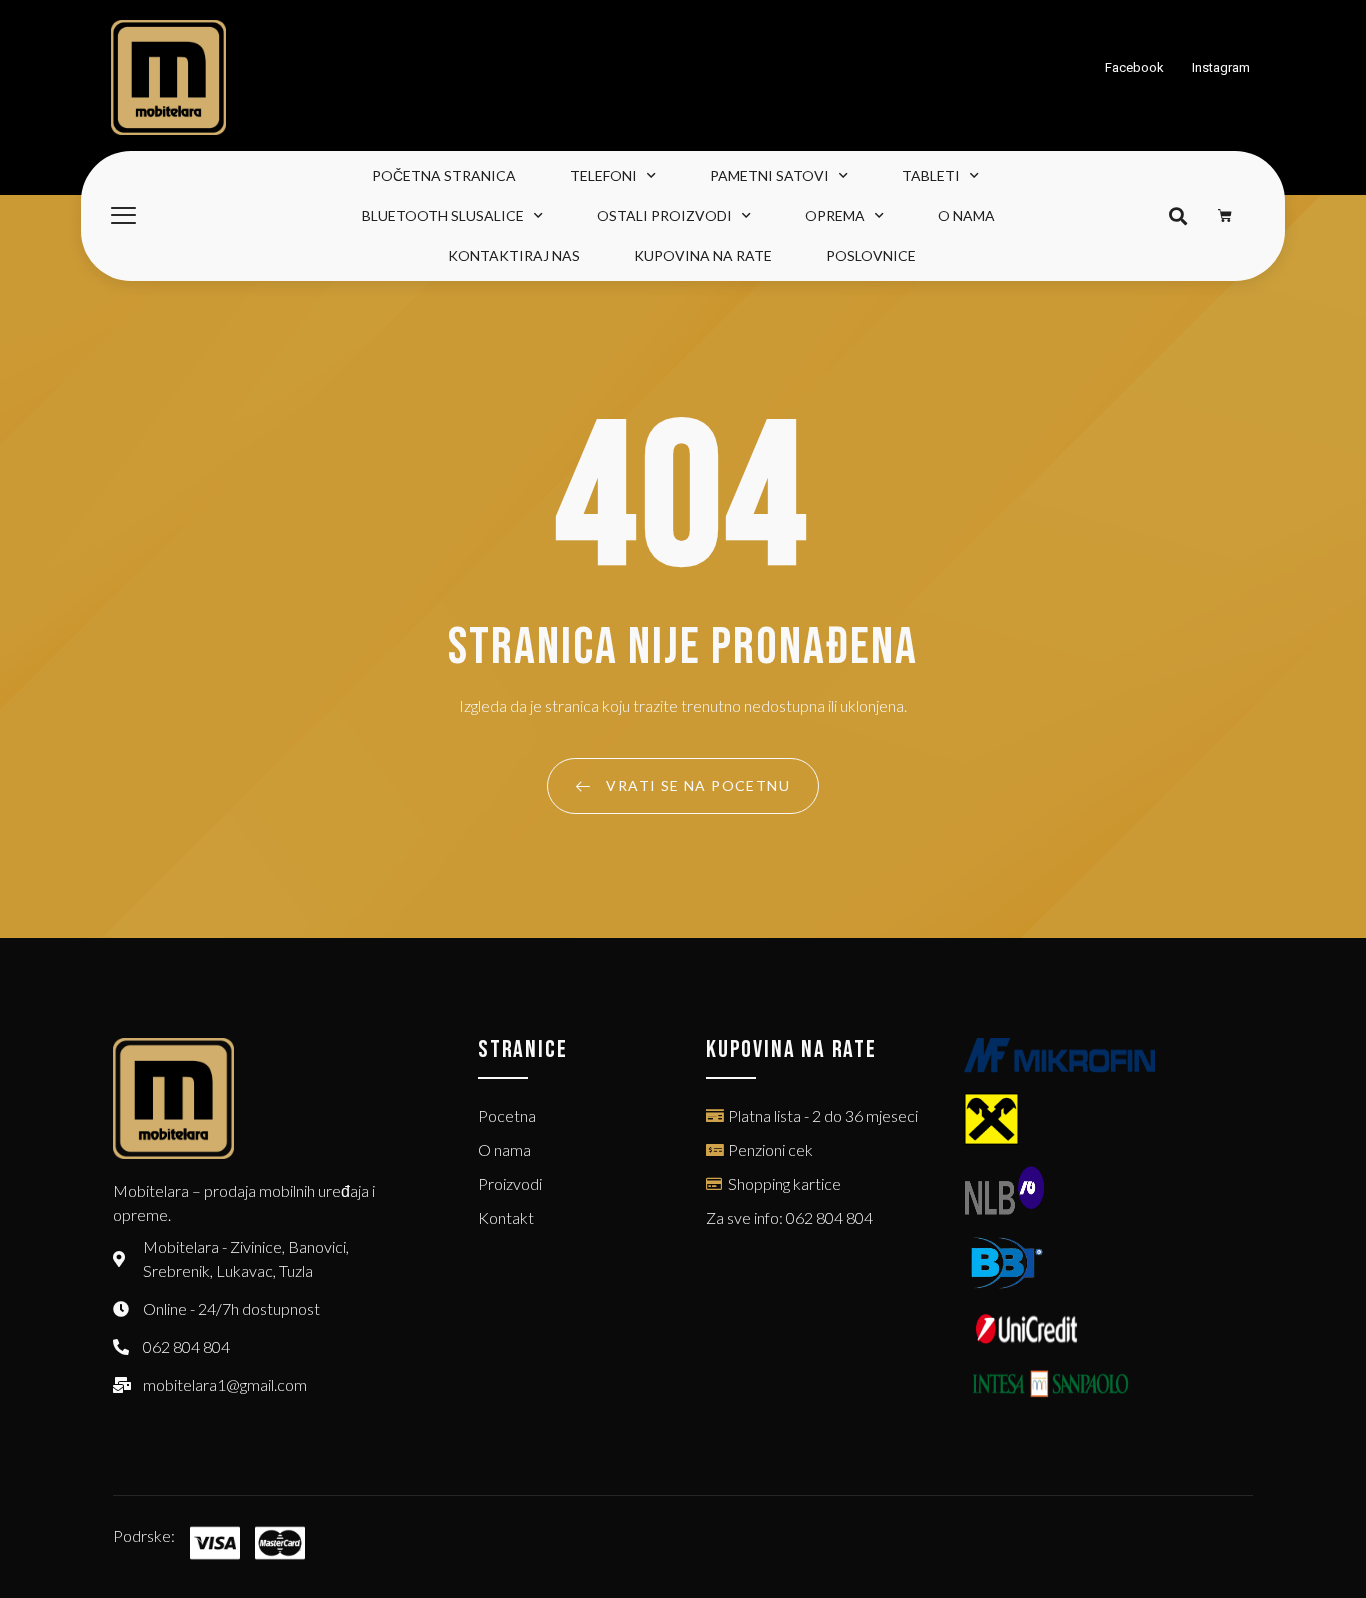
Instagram (1221, 67)
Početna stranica (444, 175)
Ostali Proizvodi (664, 215)
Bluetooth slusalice (443, 215)
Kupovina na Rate (703, 255)
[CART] (1225, 216)
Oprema (835, 215)
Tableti (931, 175)
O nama (966, 215)
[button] (1177, 216)
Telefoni (603, 175)
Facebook (1134, 67)
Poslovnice (871, 255)
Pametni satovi (769, 175)
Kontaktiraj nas (514, 255)
